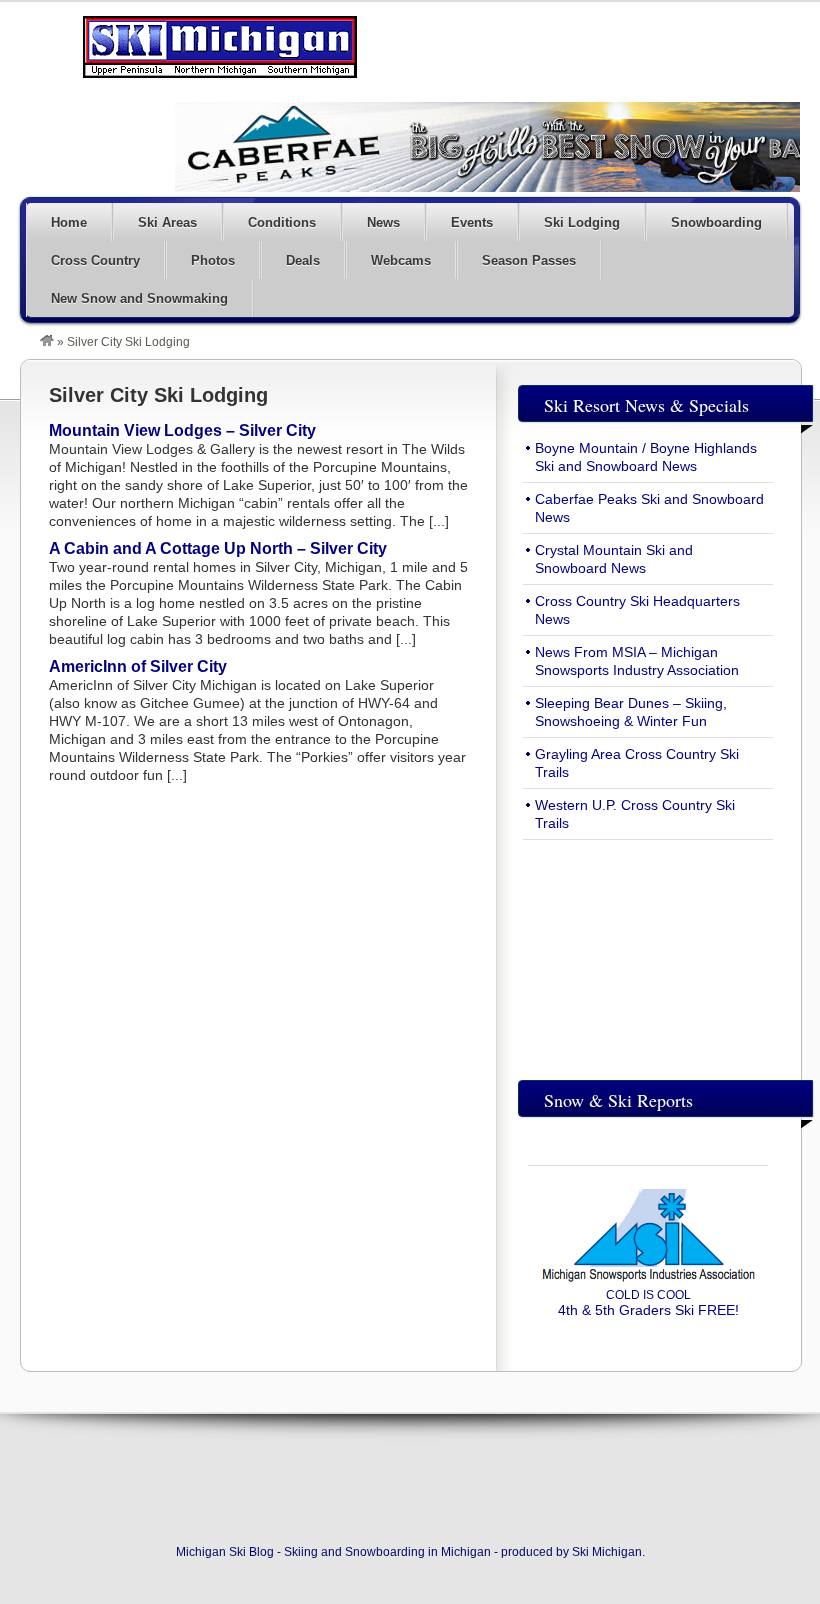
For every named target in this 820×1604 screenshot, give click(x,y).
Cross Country (95, 260)
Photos (213, 260)
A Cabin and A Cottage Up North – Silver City (218, 548)
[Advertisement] (648, 955)
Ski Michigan (607, 1552)
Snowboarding (716, 222)
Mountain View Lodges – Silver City (182, 430)
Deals (303, 260)
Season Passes (529, 260)
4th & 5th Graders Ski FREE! (648, 1303)
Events (472, 222)
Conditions (282, 222)
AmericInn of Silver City (138, 666)
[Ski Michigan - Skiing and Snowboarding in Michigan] (47, 342)
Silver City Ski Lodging (158, 395)
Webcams (401, 260)
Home (69, 222)
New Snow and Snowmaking (139, 298)
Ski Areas (167, 222)
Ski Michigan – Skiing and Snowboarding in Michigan (220, 47)
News (383, 222)
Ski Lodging (582, 222)
